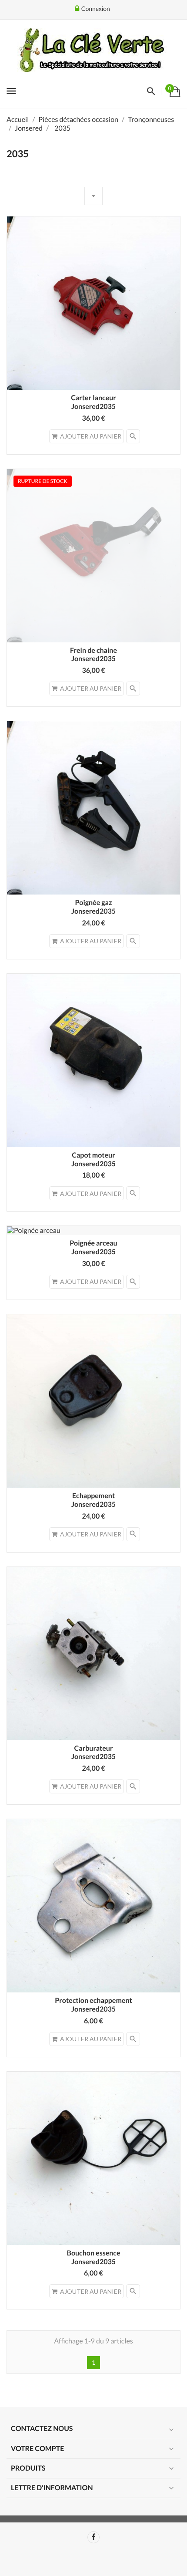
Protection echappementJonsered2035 (93, 2005)
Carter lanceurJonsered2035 (93, 402)
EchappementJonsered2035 (93, 1500)
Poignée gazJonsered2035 (93, 907)
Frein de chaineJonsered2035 (93, 655)
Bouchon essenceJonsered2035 (94, 2257)
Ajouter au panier (91, 436)
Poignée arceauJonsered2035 (93, 1247)
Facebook (93, 2537)
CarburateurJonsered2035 (93, 1753)
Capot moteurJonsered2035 (93, 1160)
